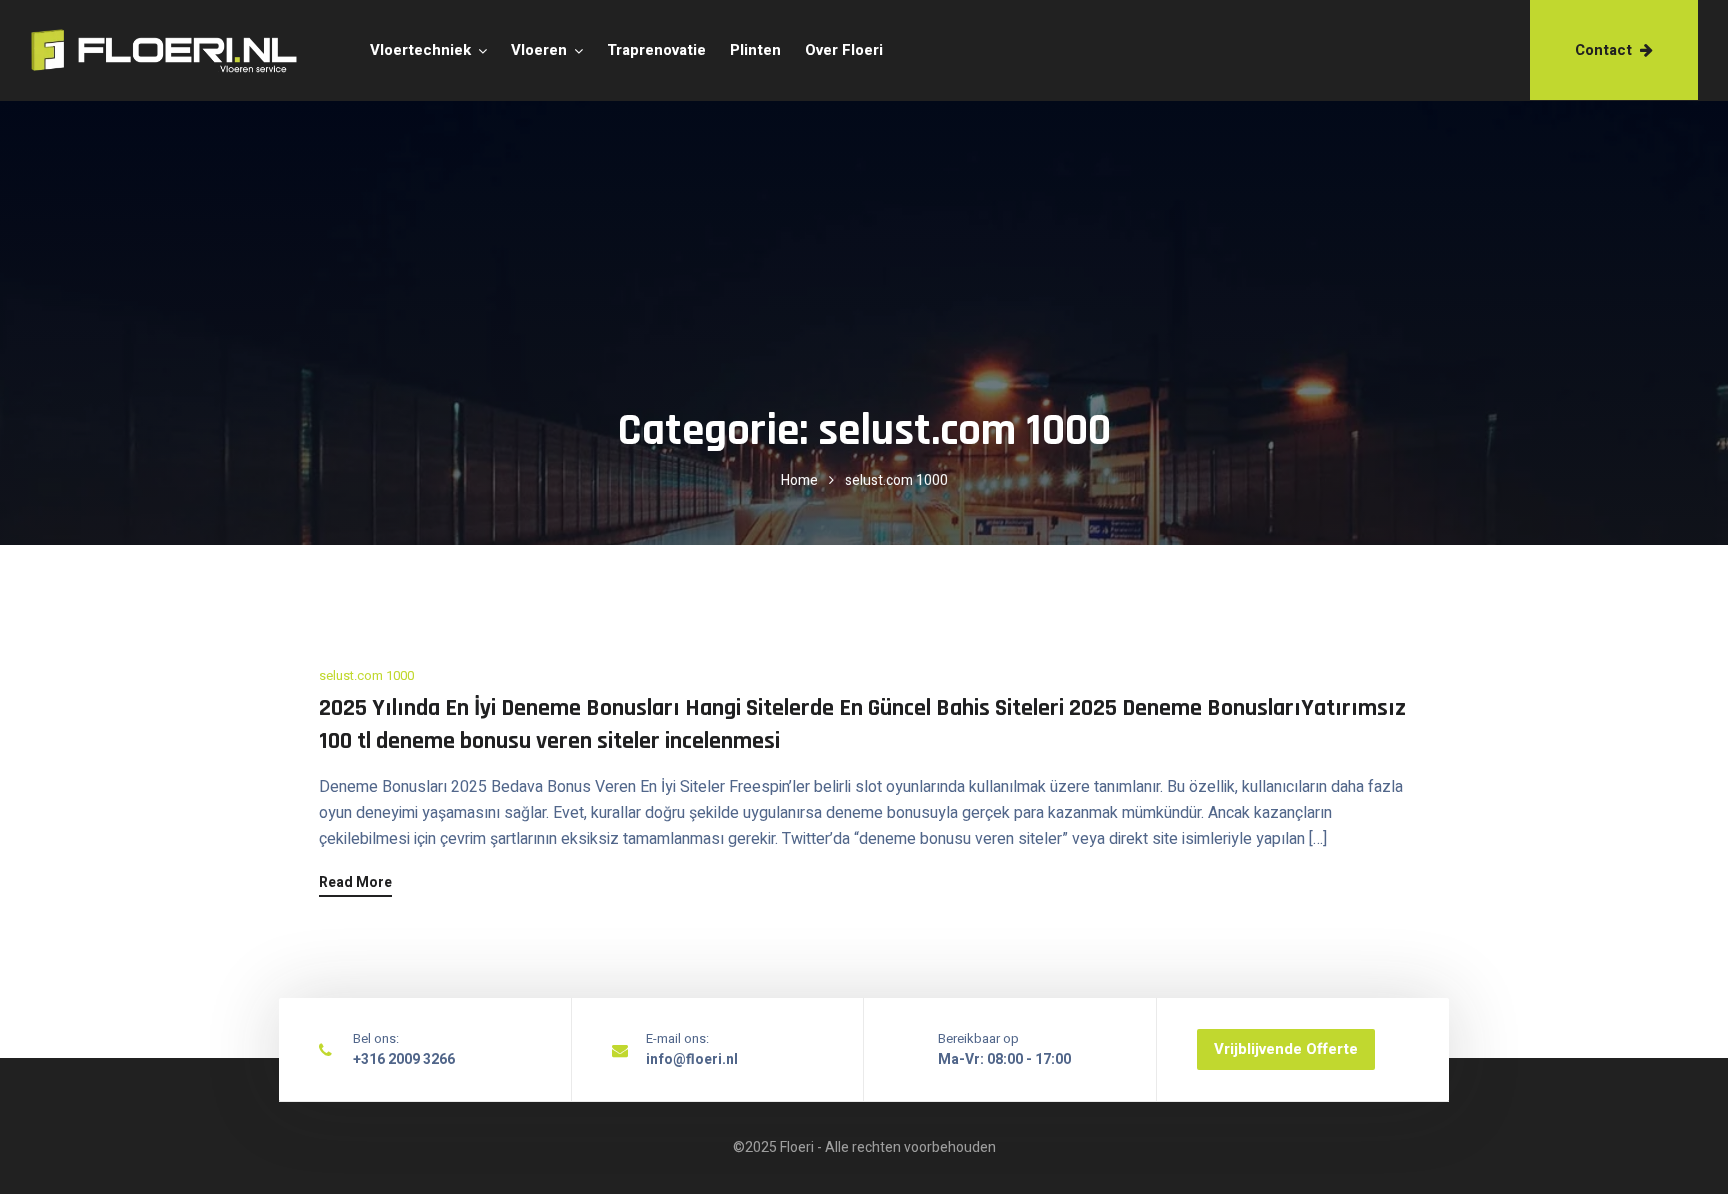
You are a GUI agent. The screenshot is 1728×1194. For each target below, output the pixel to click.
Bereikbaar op (978, 1038)
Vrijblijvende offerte (1286, 1049)
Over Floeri (844, 50)
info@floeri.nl (692, 1059)
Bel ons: (376, 1038)
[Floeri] (132, 51)
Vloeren (539, 50)
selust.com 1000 (366, 675)
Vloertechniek (420, 50)
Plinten (755, 50)
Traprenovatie (656, 50)
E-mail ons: (677, 1038)
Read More (355, 884)
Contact (1603, 50)
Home (799, 480)
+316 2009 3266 (404, 1059)
